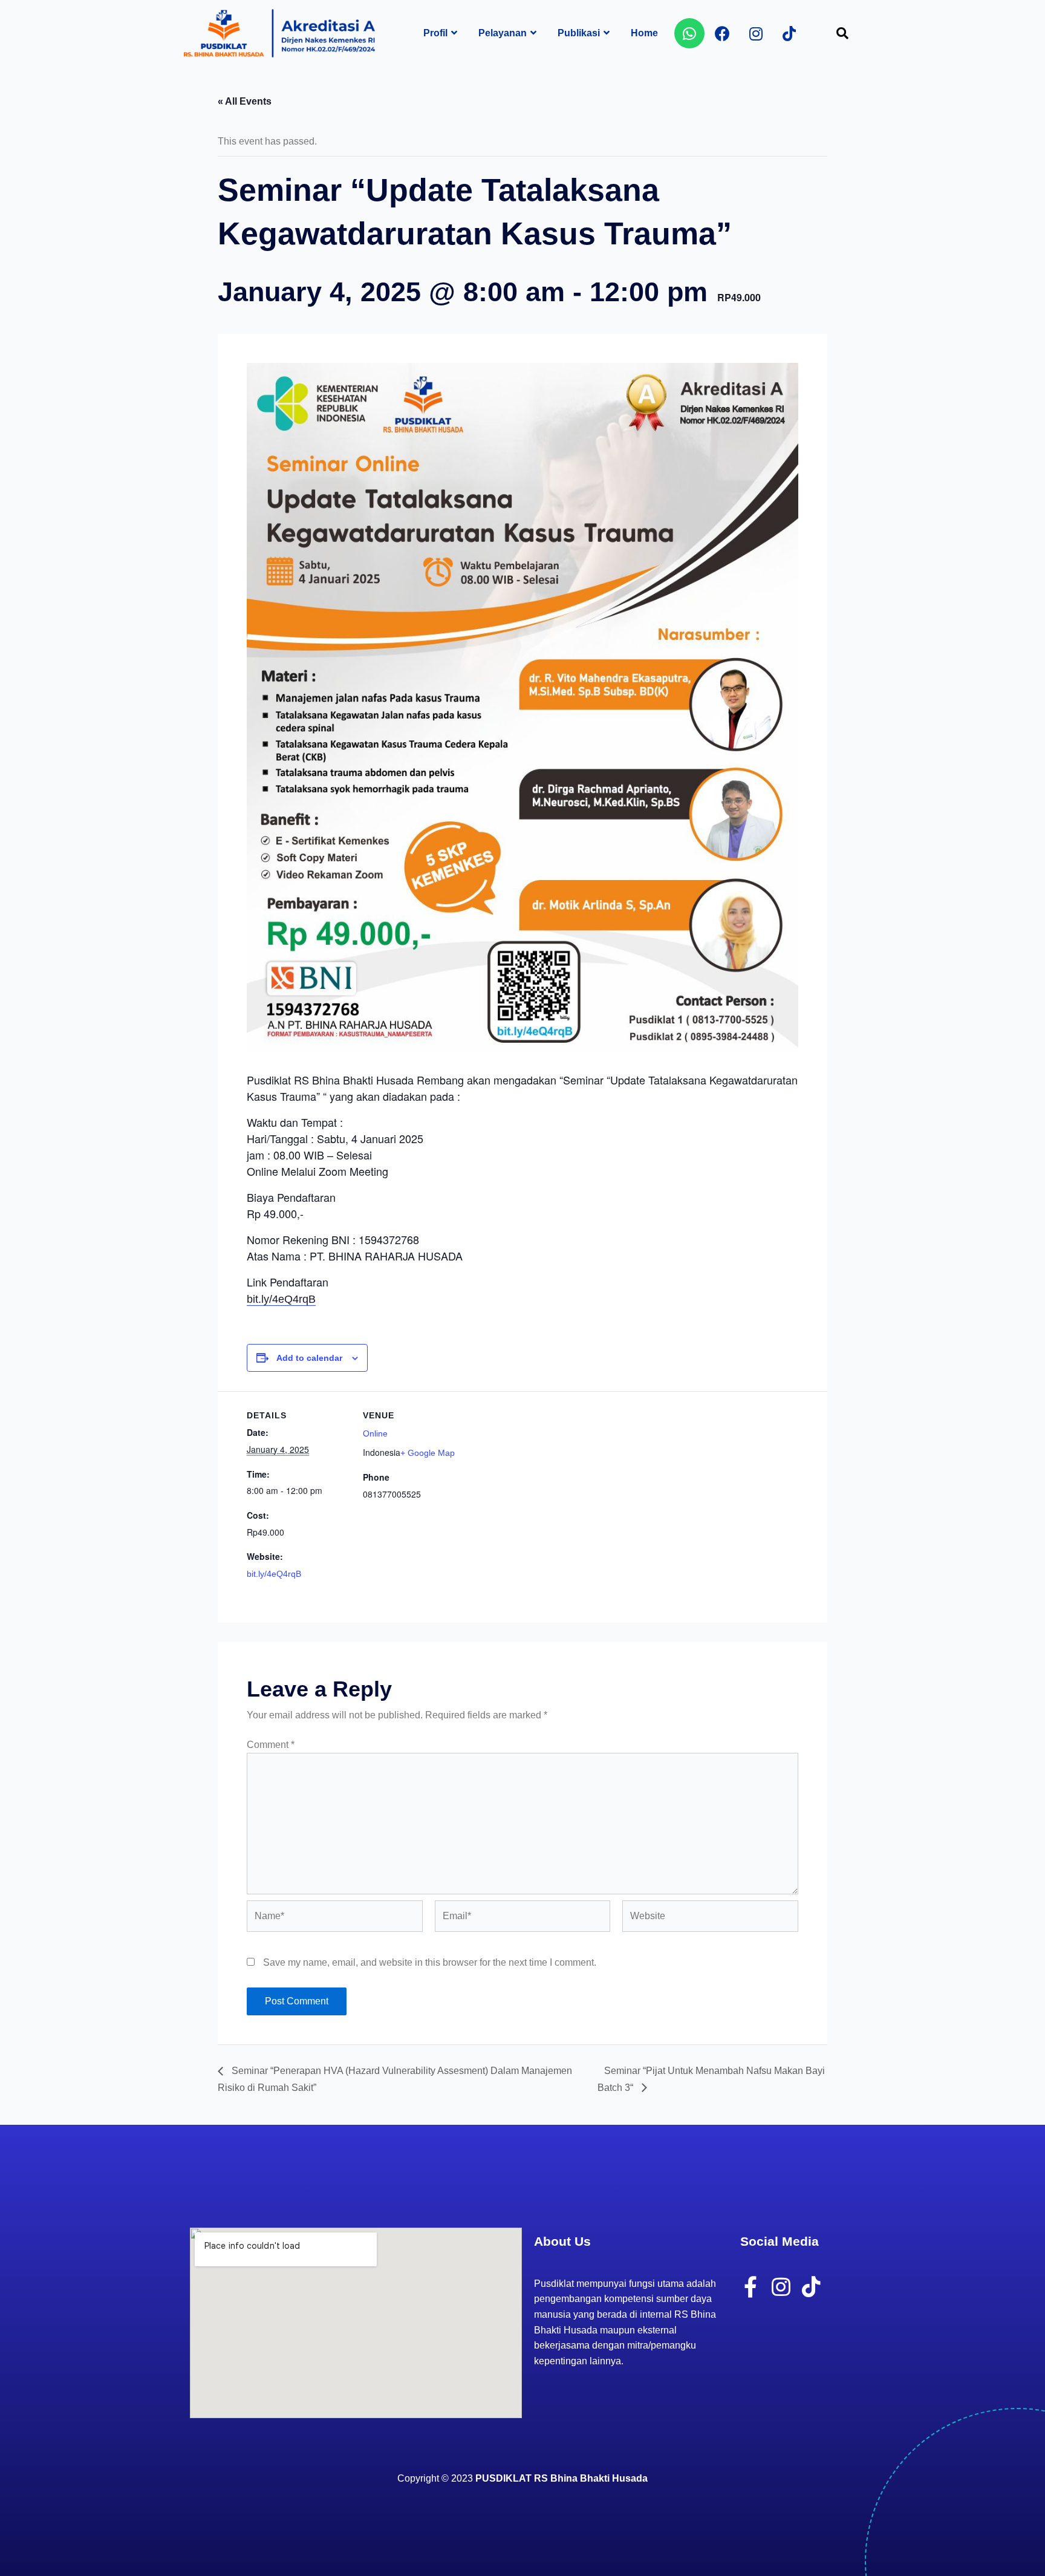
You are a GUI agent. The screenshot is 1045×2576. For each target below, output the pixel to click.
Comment (271, 1745)
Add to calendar (309, 1358)
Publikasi (579, 33)
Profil (435, 33)
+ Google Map (428, 1453)
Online (375, 1433)
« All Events (245, 101)
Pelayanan (503, 33)
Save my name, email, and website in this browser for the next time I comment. (430, 1962)
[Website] (710, 1919)
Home (644, 33)
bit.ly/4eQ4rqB (281, 1299)
